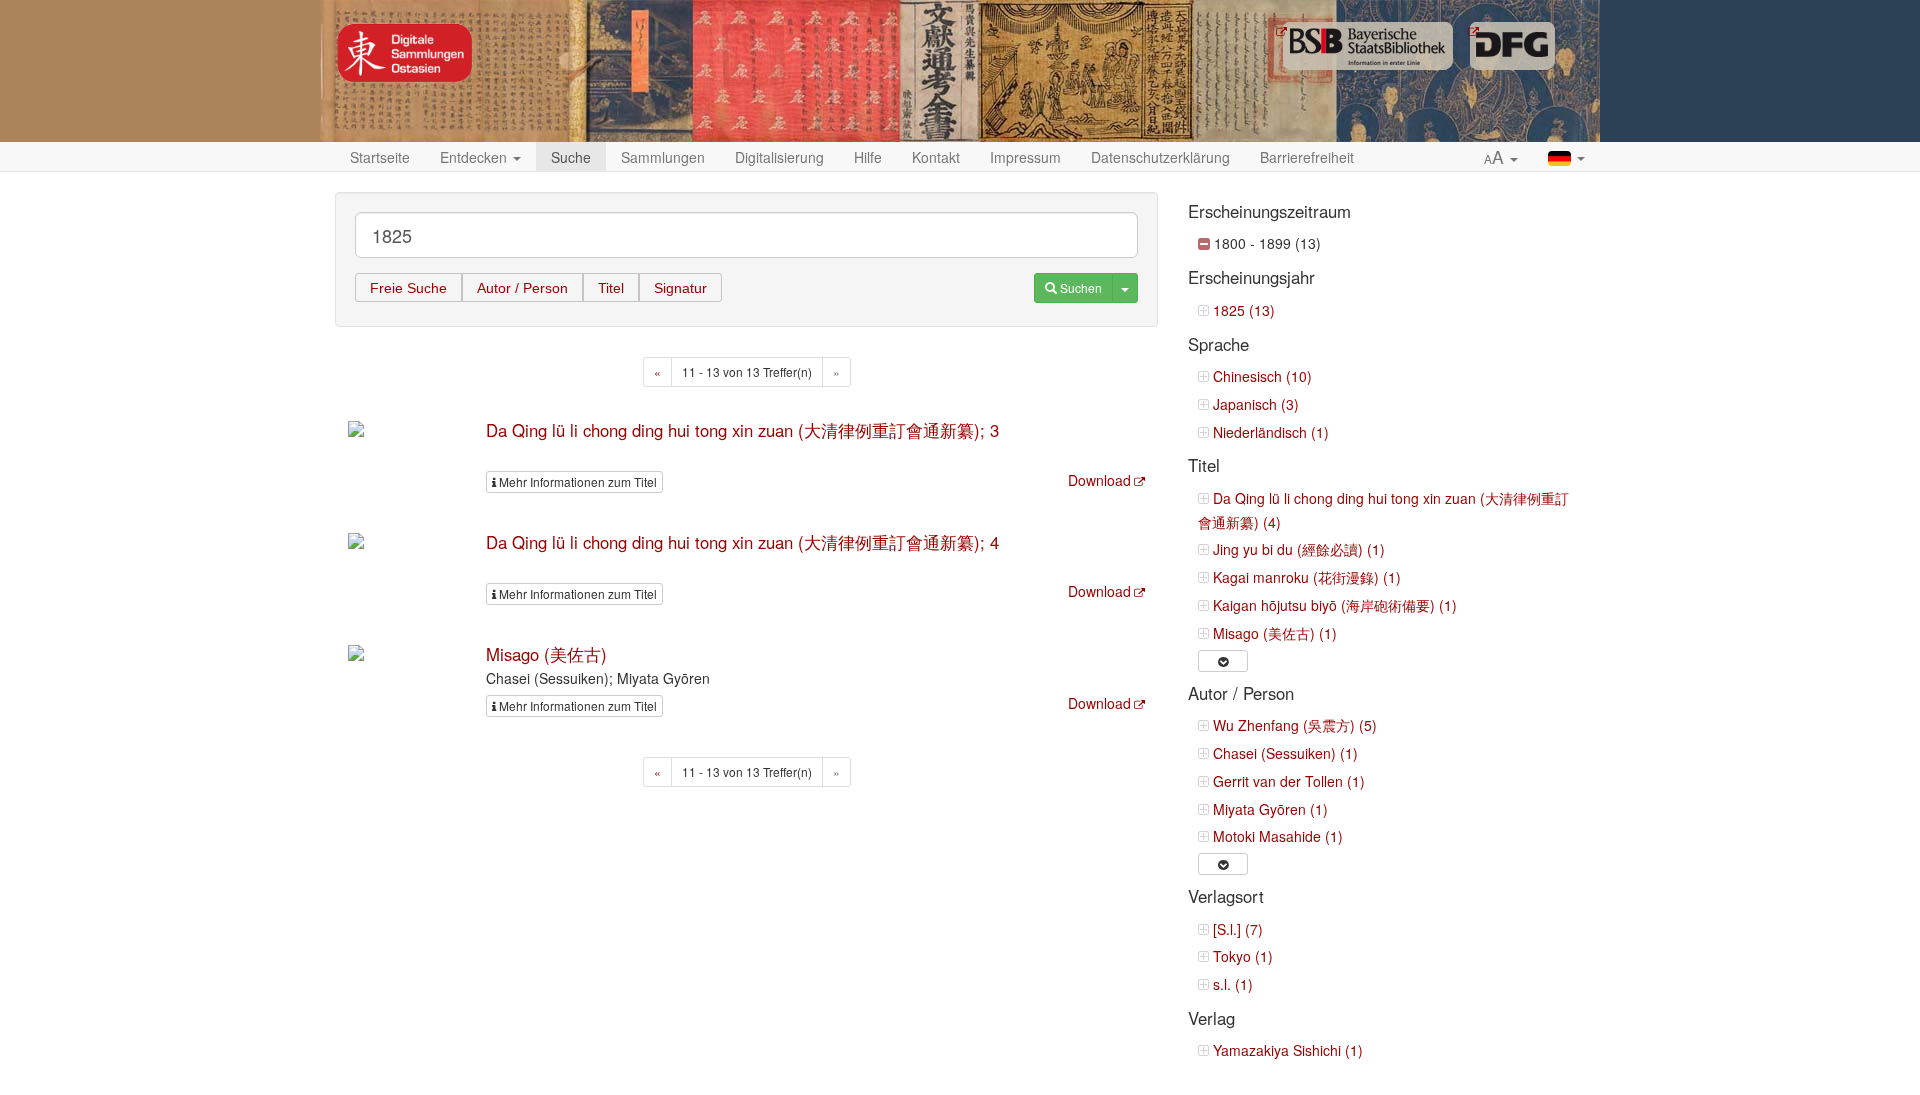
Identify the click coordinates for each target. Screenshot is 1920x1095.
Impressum (1025, 157)
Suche (571, 157)
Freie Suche (408, 288)
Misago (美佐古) (546, 654)
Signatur (680, 288)
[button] (1501, 158)
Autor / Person (522, 288)
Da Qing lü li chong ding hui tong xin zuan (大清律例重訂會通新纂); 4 (742, 542)
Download (1099, 480)
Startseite (380, 157)
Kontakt (936, 157)
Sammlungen (663, 157)
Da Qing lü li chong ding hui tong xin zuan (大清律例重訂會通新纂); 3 (742, 430)
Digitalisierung (779, 157)
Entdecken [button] (475, 157)
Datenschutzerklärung (1160, 157)
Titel (611, 288)
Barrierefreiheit (1307, 157)
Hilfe (868, 157)
